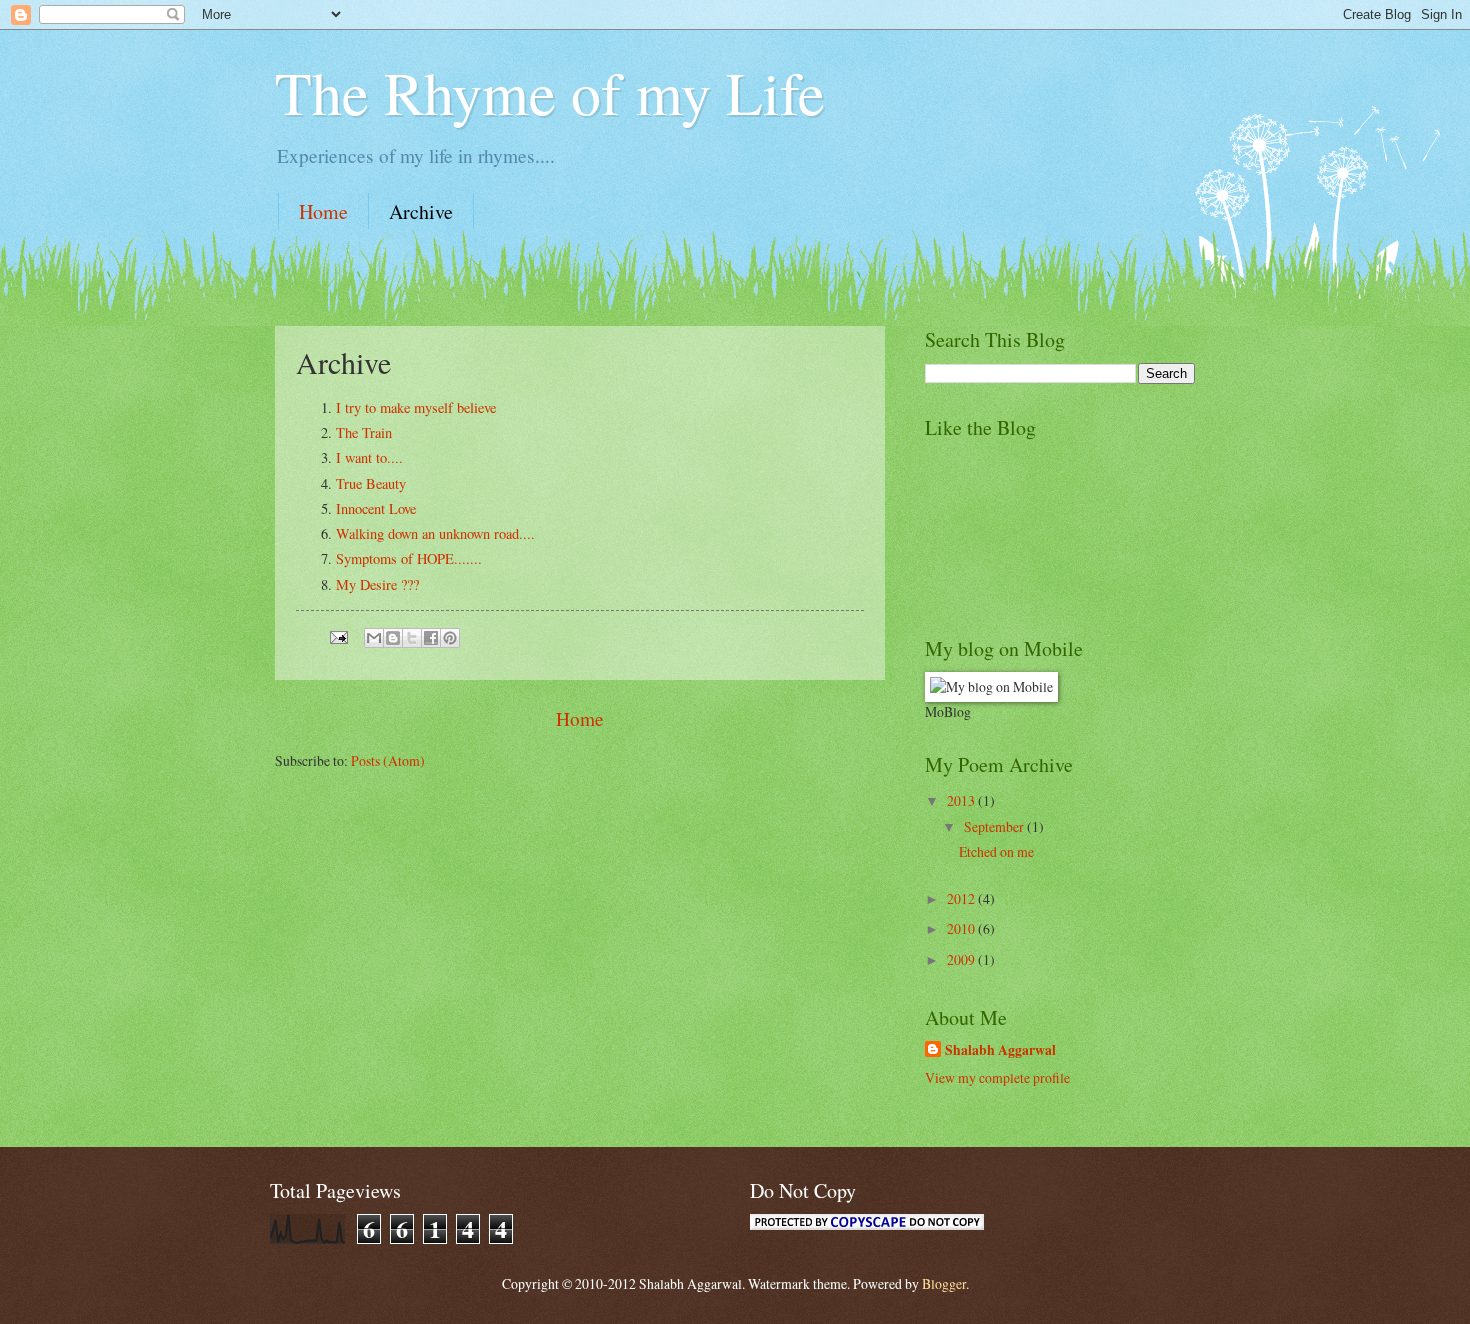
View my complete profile (997, 1077)
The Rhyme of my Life (550, 92)
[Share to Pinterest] (450, 638)
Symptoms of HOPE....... (409, 558)
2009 (962, 959)
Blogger (944, 1283)
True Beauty (371, 483)
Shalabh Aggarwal (1000, 1050)
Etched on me (996, 851)
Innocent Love (376, 508)
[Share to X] (412, 638)
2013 (962, 800)
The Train (364, 432)
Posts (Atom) (388, 760)
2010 (962, 928)
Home (323, 211)
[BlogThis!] (393, 638)
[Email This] (374, 638)
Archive (421, 211)
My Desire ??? (377, 584)
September (995, 826)
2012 (962, 898)
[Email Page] (338, 635)
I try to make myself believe (416, 407)
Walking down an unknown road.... (435, 533)
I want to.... (369, 457)
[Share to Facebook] (431, 638)
